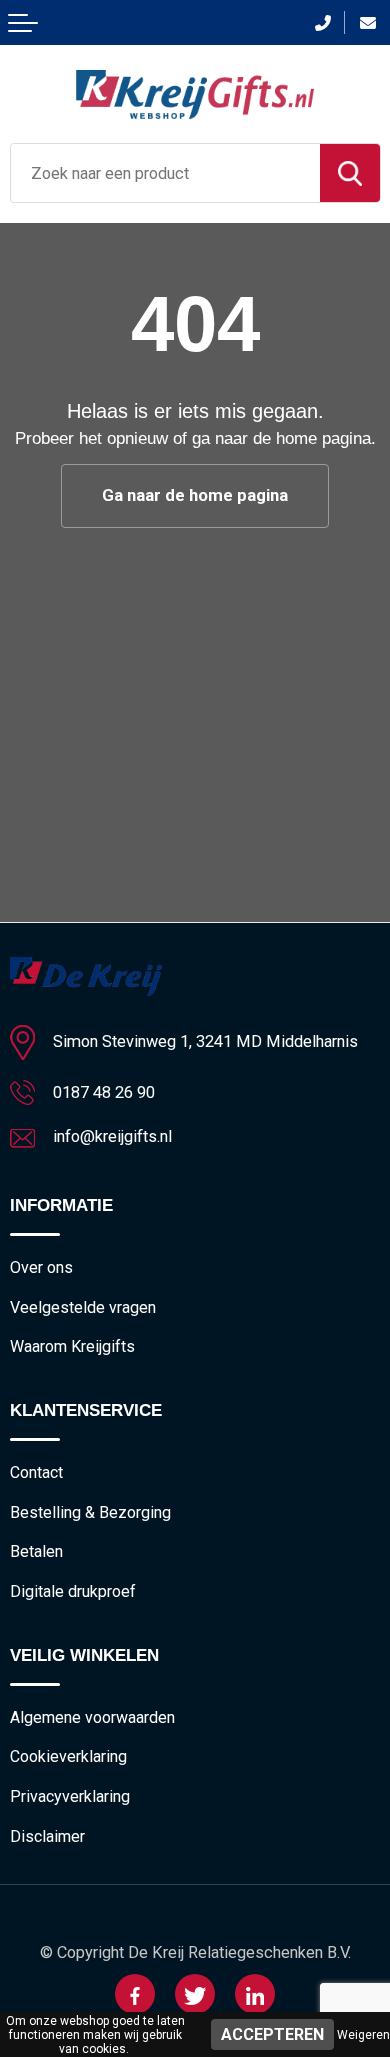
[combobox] (165, 173)
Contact (36, 1472)
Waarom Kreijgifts (72, 1346)
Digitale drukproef (73, 1591)
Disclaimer (47, 1836)
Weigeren (363, 2035)
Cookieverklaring (68, 1756)
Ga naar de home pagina (195, 495)
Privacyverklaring (70, 1796)
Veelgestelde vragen (83, 1307)
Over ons (41, 1267)
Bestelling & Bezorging (90, 1512)
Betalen (36, 1551)
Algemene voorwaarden (92, 1717)
